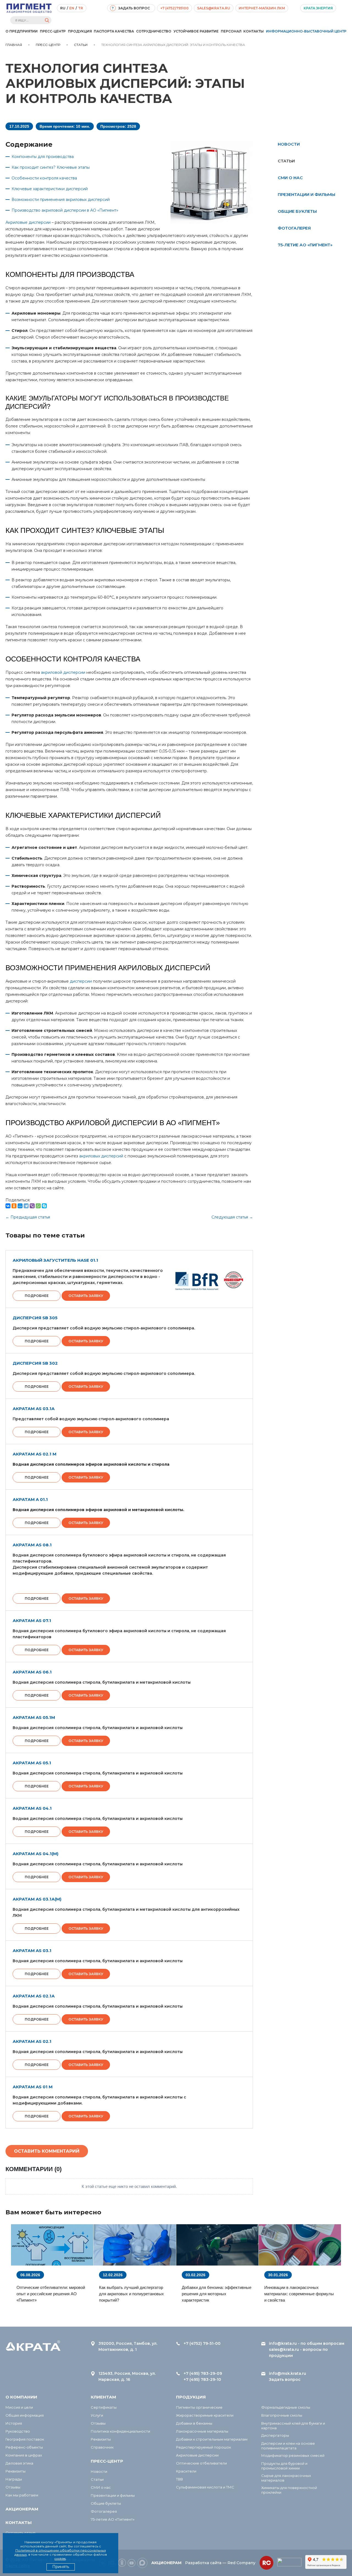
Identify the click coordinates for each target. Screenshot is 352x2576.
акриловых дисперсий (101, 1156)
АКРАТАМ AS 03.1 (32, 1951)
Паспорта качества (114, 31)
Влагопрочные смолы (282, 2415)
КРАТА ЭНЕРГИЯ (318, 8)
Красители (186, 2471)
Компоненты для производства (43, 157)
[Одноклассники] (14, 1206)
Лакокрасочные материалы (202, 2431)
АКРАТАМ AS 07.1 (32, 1620)
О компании (21, 2397)
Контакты (254, 31)
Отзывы (13, 2487)
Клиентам (103, 2397)
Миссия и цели (19, 2407)
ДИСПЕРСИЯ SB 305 (35, 1318)
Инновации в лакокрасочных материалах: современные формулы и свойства (299, 2294)
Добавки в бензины (194, 2423)
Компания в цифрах (24, 2455)
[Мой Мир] (20, 1206)
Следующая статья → (232, 1217)
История (14, 2423)
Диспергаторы (275, 2435)
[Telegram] (26, 1206)
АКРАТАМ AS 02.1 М (35, 1454)
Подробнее (37, 1296)
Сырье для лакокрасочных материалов (286, 2478)
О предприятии (22, 31)
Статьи (97, 2479)
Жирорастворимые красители (205, 2415)
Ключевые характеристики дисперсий (50, 189)
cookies (60, 2559)
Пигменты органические (199, 2407)
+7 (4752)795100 (174, 8)
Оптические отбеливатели (201, 2463)
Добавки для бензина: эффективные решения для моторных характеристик (217, 2294)
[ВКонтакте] (8, 1206)
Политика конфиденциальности (120, 2431)
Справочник (102, 2447)
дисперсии (81, 981)
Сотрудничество (154, 31)
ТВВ (179, 2479)
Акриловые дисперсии (28, 222)
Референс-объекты (24, 2447)
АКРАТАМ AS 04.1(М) (35, 1854)
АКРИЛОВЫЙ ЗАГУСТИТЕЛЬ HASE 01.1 (55, 1260)
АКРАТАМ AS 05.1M (34, 1717)
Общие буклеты (297, 211)
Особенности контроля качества (44, 178)
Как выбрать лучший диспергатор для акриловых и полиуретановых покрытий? (131, 2294)
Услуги (97, 2415)
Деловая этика (19, 2463)
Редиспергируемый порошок (204, 2447)
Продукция (80, 31)
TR (81, 8)
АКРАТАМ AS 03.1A (34, 1409)
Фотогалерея (294, 228)
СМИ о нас (290, 178)
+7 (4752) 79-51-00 (202, 2343)
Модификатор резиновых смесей (293, 2455)
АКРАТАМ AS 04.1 (32, 1808)
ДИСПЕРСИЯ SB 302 (35, 1363)
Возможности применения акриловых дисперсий (61, 200)
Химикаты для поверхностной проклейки (289, 2490)
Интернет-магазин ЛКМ (262, 8)
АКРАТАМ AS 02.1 (32, 2041)
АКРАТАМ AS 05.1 (32, 1763)
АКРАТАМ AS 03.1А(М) (37, 1899)
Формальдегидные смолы (286, 2407)
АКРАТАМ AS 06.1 (32, 1672)
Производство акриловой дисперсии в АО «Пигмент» (65, 210)
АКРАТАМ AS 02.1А (34, 1996)
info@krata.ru (283, 2343)
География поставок (25, 2439)
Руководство (18, 2431)
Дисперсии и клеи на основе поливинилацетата (288, 2446)
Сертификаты (104, 2407)
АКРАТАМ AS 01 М (33, 2087)
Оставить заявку (86, 1296)
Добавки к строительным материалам (212, 2439)
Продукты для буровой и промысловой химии (284, 2466)
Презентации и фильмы (306, 194)
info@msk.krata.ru (288, 2373)
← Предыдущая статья (28, 1217)
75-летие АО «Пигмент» (305, 245)
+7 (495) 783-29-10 (202, 2379)
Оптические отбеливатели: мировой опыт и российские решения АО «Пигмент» (51, 2294)
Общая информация (25, 2415)
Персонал (231, 31)
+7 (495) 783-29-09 (203, 2373)
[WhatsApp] (38, 1206)
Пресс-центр (53, 31)
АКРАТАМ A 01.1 (30, 1499)
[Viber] (32, 1206)
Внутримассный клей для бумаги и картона (293, 2426)
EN (72, 8)
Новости (289, 144)
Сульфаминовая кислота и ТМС (205, 2487)
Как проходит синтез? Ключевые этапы (51, 167)
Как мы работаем (22, 2495)
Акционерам (22, 2509)
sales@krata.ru (214, 8)
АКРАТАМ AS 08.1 (32, 1545)
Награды (14, 2479)
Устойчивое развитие (196, 31)
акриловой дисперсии (63, 672)
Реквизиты (16, 2471)
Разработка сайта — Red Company (220, 2563)
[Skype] (44, 1206)
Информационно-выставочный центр (306, 31)
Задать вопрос (285, 2379)
